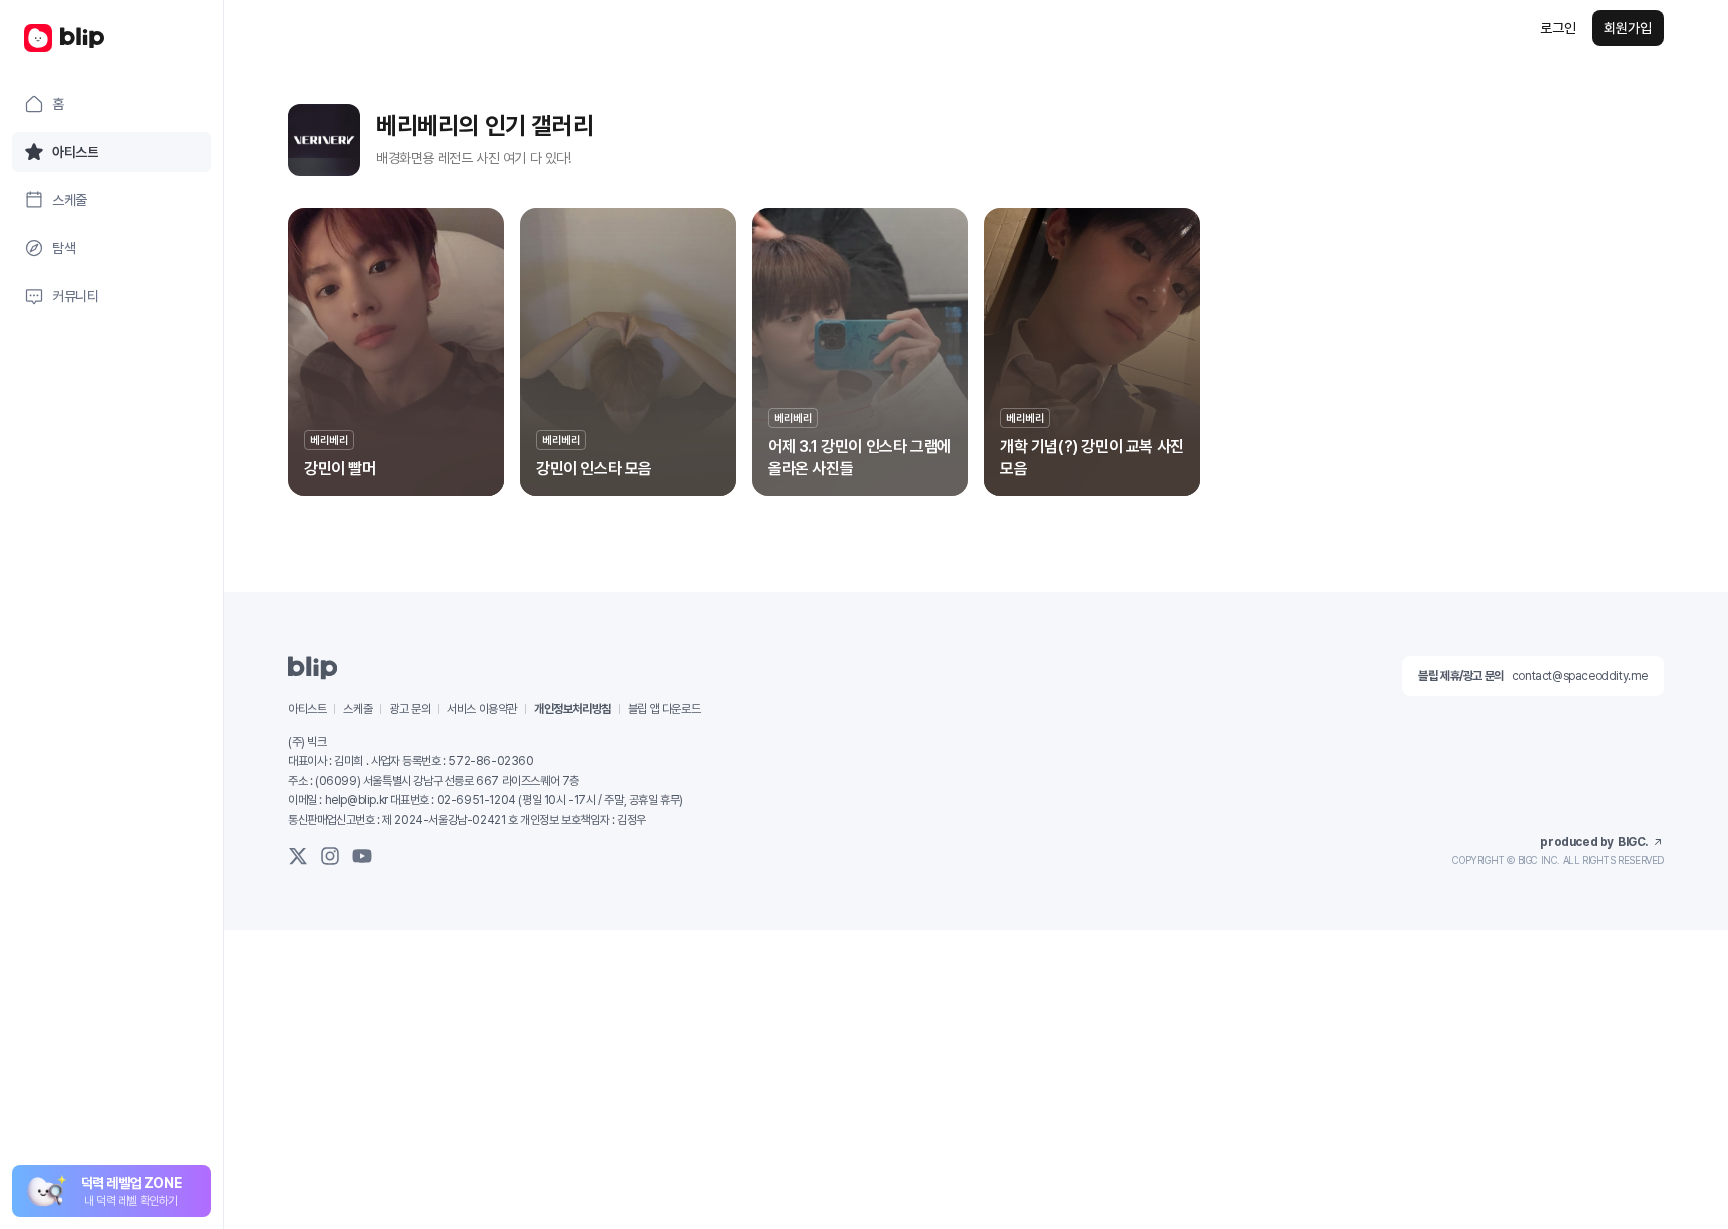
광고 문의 (409, 709)
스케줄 (357, 709)
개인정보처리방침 (572, 709)
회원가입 (1628, 28)
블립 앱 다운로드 (664, 709)
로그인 (1558, 28)
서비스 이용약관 (482, 709)
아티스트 (307, 709)
